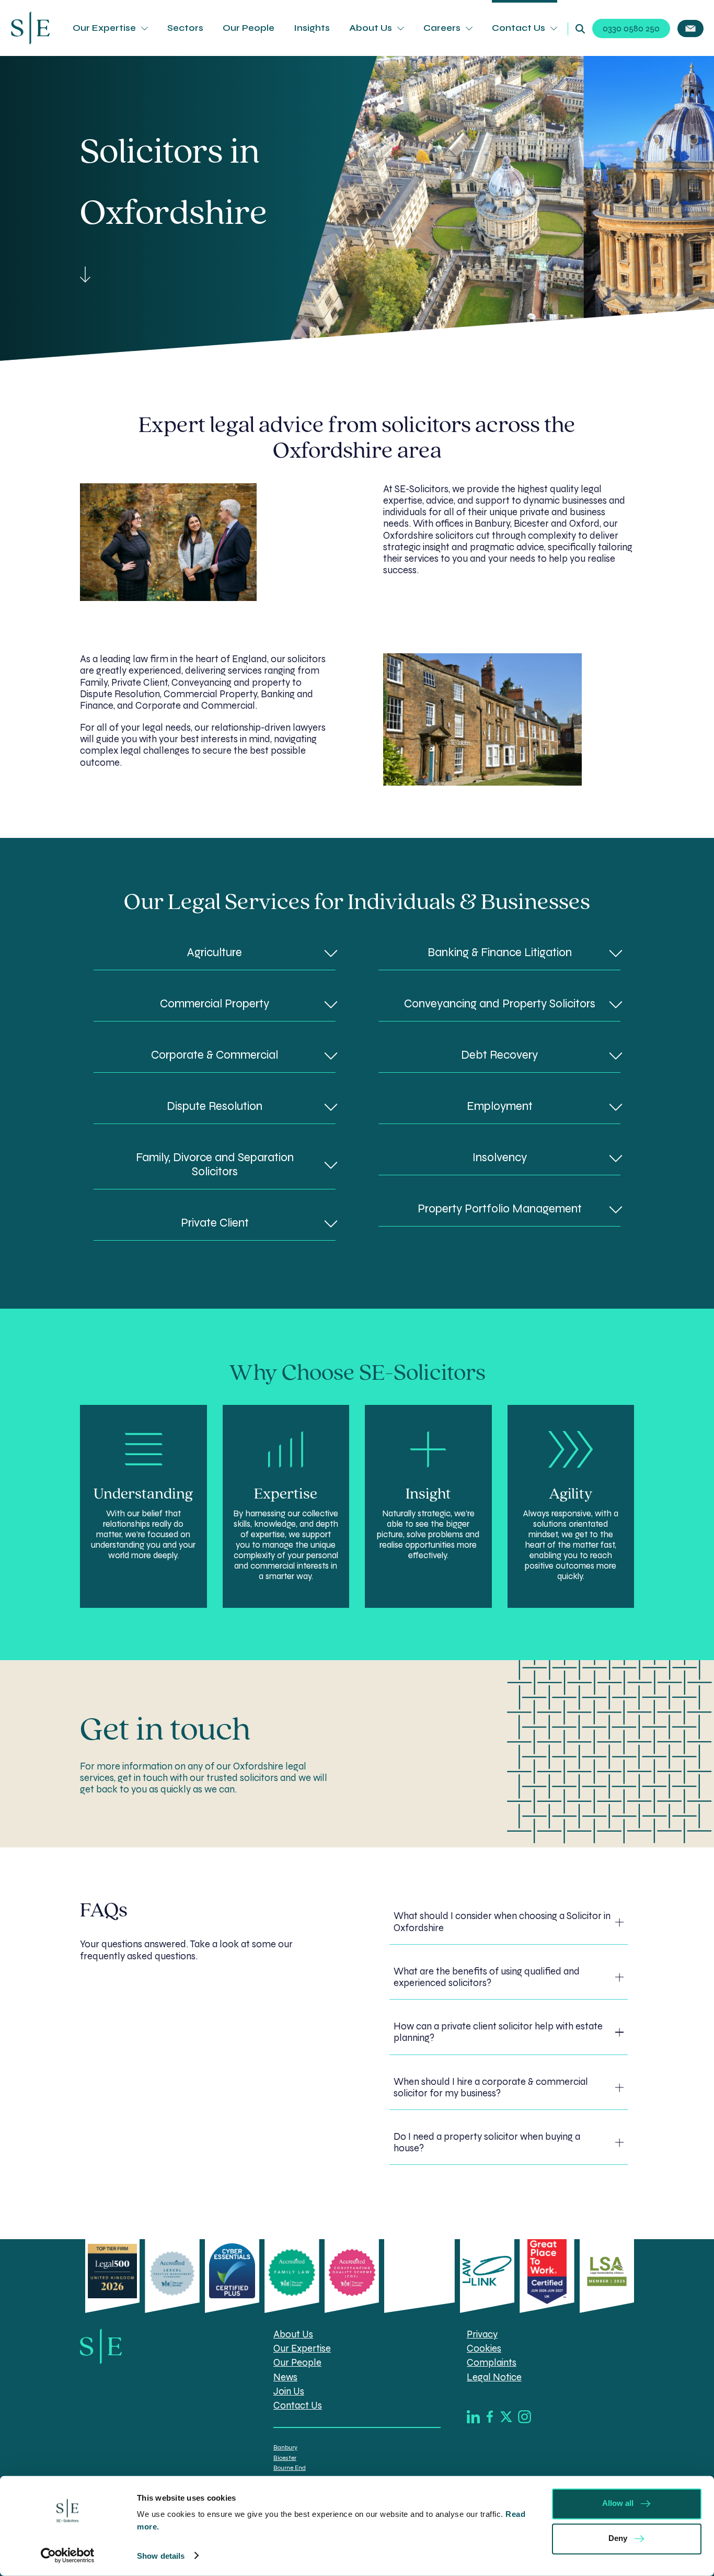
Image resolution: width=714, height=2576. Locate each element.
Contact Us (519, 28)
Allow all (618, 2503)
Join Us (289, 2391)
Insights (312, 28)
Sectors (185, 28)
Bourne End (290, 2468)
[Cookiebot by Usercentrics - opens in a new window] (68, 2556)
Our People (249, 28)
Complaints (492, 2363)
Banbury (285, 2448)
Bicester (285, 2458)
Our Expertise (104, 28)
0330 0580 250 (631, 29)
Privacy (482, 2335)
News (285, 2377)
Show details (161, 2556)
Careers (442, 28)
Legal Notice (494, 2377)
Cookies (484, 2349)
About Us (371, 28)
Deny (618, 2538)
